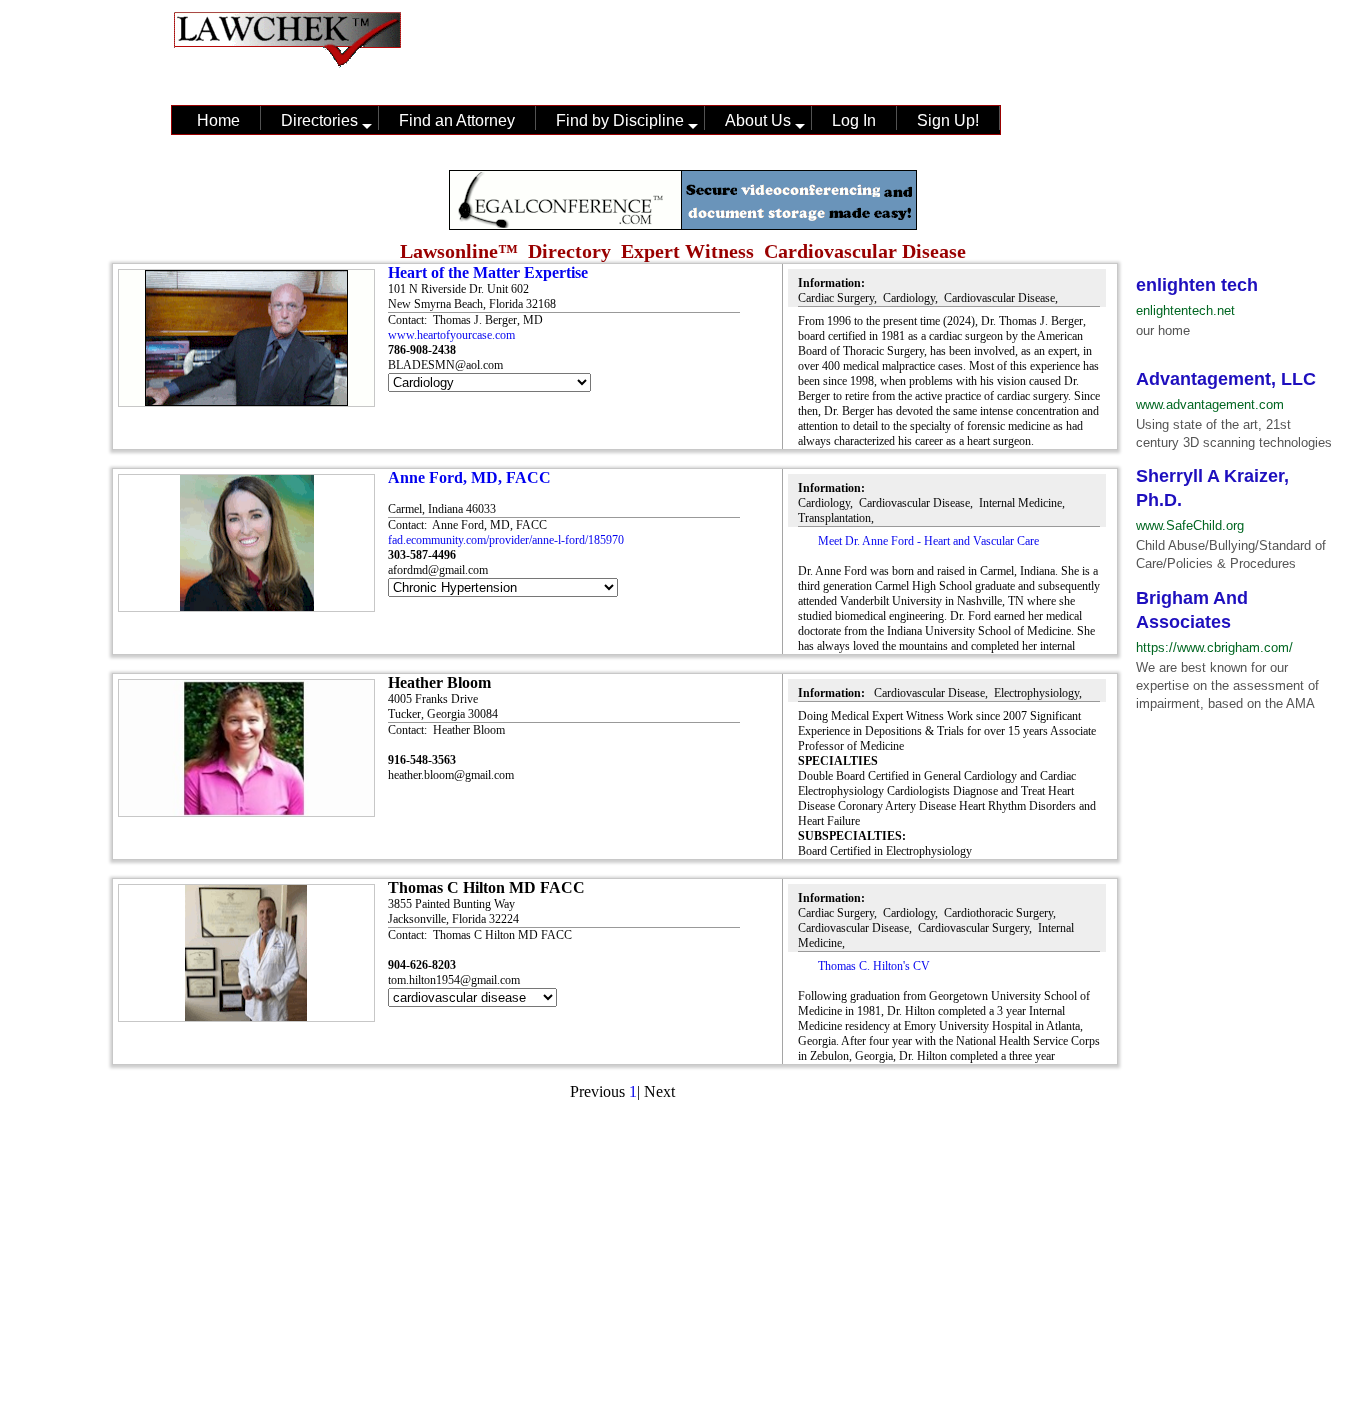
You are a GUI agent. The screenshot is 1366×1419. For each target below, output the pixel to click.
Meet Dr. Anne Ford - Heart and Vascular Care (928, 541)
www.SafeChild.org (1190, 525)
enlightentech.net (1185, 310)
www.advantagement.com (1210, 404)
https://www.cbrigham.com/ (1214, 647)
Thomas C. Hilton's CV (874, 966)
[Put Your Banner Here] (683, 224)
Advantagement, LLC (1226, 379)
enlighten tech (1197, 285)
